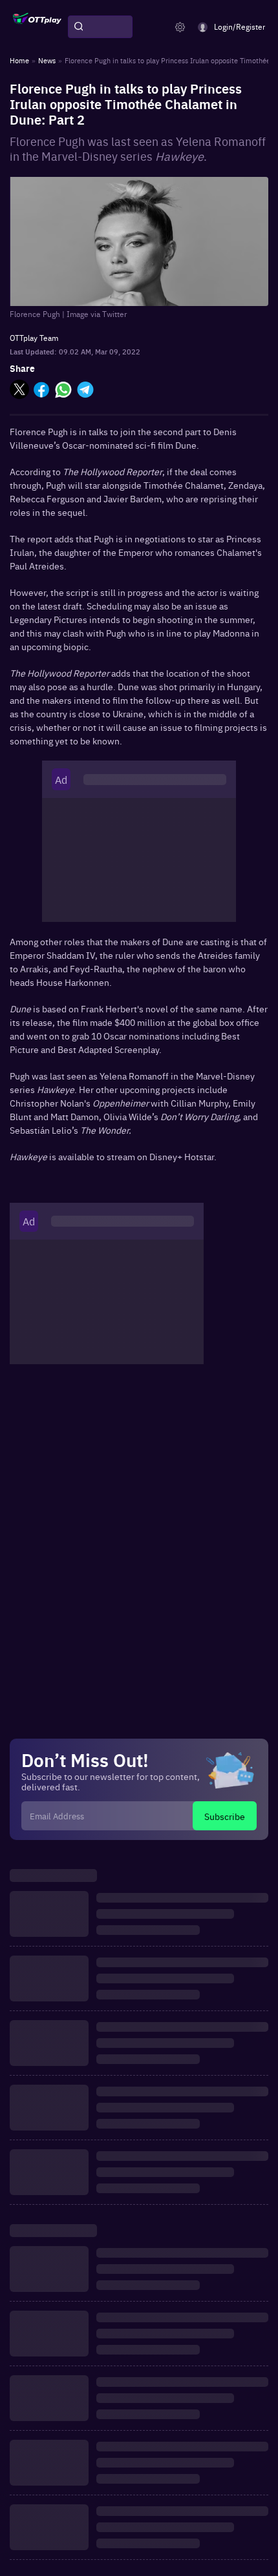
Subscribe (225, 1816)
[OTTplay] (37, 27)
